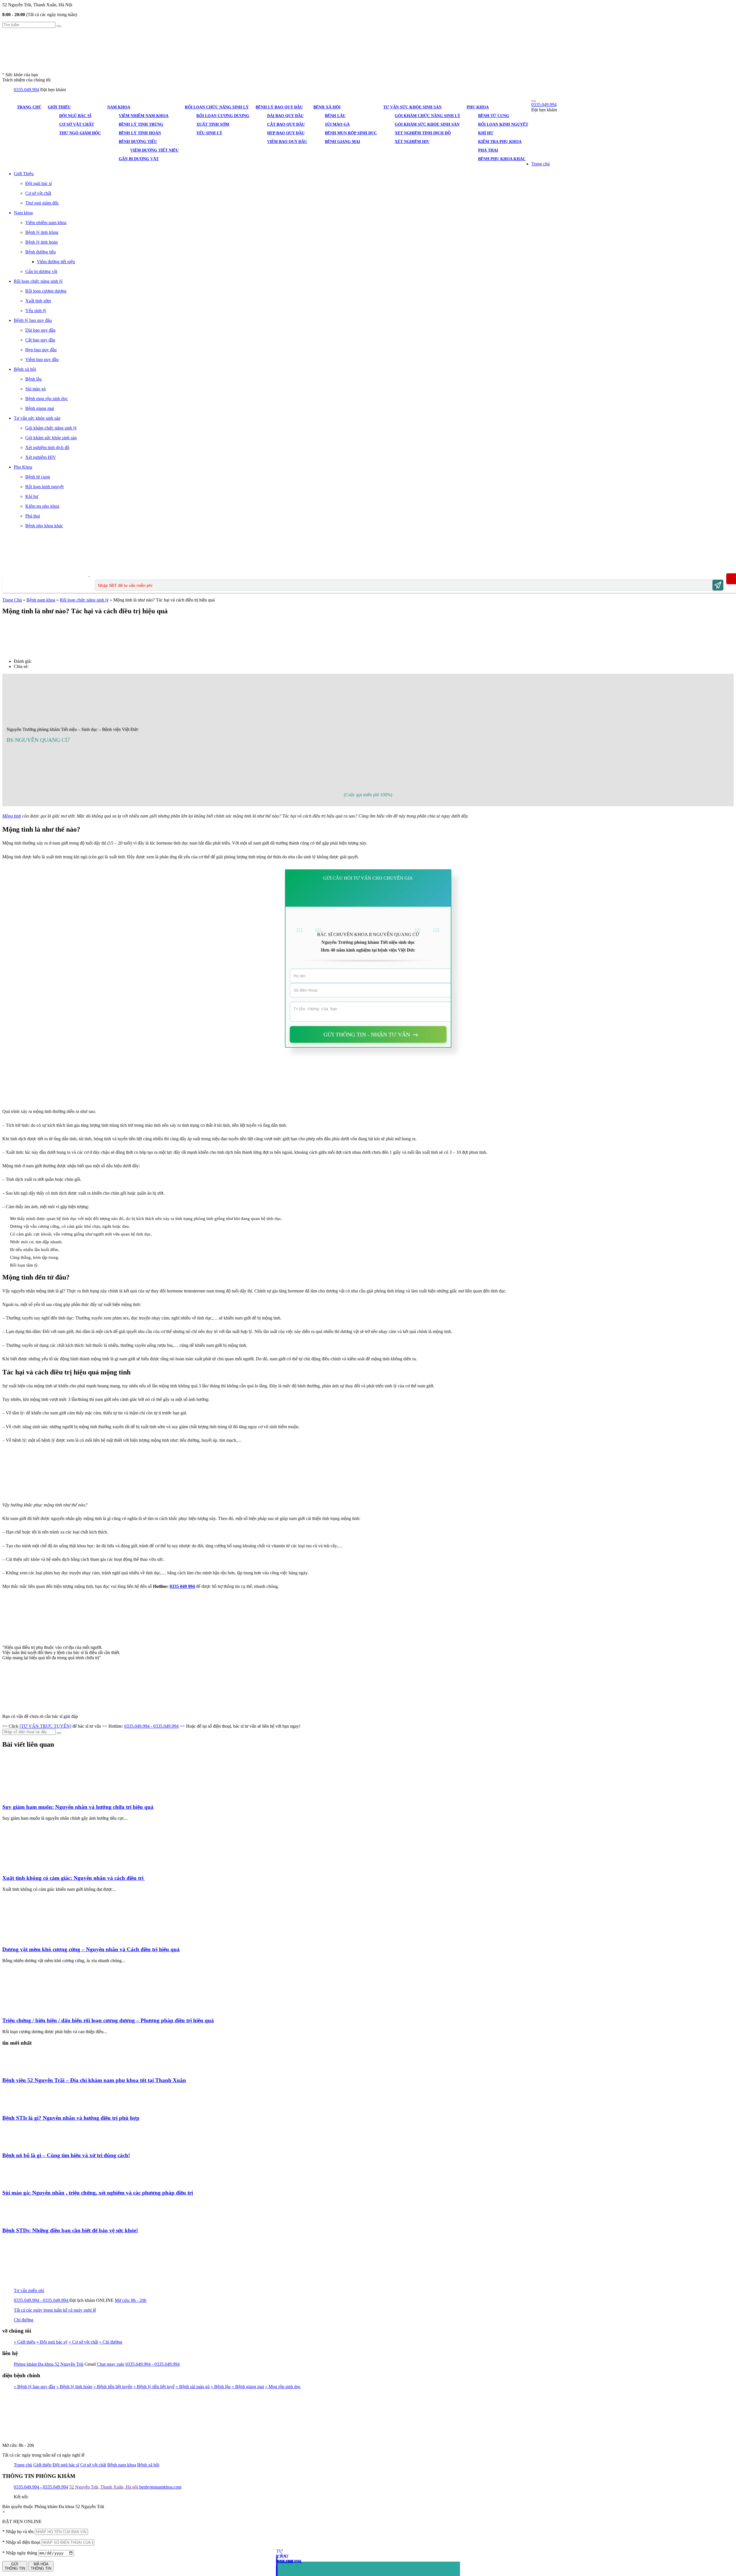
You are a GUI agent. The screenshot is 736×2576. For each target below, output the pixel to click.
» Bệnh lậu (221, 2387)
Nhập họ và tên (18, 2532)
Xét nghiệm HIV (412, 142)
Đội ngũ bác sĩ (75, 116)
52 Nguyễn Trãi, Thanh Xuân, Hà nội (104, 2487)
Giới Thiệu (59, 107)
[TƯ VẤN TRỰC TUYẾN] (45, 1726)
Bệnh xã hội (327, 107)
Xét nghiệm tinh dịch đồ (423, 133)
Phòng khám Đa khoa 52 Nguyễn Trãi (49, 2364)
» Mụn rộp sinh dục (283, 2387)
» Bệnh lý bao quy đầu (34, 2387)
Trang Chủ (12, 600)
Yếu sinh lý (209, 133)
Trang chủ (29, 107)
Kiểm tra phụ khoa (500, 142)
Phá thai (488, 150)
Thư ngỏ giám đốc (80, 133)
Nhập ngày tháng (20, 2553)
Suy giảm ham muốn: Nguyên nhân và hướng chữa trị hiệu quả (78, 1807)
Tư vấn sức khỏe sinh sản (412, 107)
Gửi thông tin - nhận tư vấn (367, 1034)
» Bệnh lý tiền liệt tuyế (154, 2387)
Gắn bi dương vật (139, 159)
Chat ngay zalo (111, 2364)
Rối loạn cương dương (223, 116)
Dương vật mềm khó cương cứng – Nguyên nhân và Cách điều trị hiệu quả (91, 1949)
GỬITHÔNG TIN (15, 2566)
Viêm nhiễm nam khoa (144, 116)
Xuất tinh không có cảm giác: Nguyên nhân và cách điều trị (74, 1878)
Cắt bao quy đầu (286, 124)
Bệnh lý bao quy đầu (279, 107)
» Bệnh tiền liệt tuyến (113, 2387)
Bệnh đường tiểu (138, 142)
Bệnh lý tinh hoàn (140, 133)
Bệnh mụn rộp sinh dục (351, 133)
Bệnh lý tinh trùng (141, 124)
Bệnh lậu (335, 116)
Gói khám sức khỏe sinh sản (427, 124)
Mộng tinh (12, 816)
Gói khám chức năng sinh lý (428, 116)
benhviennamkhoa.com (160, 2487)
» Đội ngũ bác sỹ (52, 2342)
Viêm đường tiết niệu (154, 150)
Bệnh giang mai (342, 142)
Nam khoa (119, 107)
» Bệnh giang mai (248, 2387)
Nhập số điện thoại (21, 2542)
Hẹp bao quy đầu (286, 133)
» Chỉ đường (111, 2342)
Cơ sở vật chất (77, 124)
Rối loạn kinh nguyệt (503, 124)
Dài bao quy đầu (285, 116)
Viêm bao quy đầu (287, 142)
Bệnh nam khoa (41, 600)
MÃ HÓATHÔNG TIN (41, 2566)
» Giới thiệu (25, 2342)
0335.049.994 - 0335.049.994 (151, 1726)
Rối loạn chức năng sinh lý (217, 107)
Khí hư (486, 133)
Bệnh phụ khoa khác (502, 159)
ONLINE (105, 2300)
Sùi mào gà (337, 124)
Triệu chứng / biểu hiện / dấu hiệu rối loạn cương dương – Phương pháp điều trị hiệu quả (108, 2020)
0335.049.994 (26, 90)
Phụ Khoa (478, 107)
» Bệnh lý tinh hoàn (74, 2387)
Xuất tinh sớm (213, 124)
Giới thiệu (42, 2465)
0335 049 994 (182, 1586)
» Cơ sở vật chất (83, 2342)
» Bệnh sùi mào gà (193, 2387)
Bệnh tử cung (494, 116)
